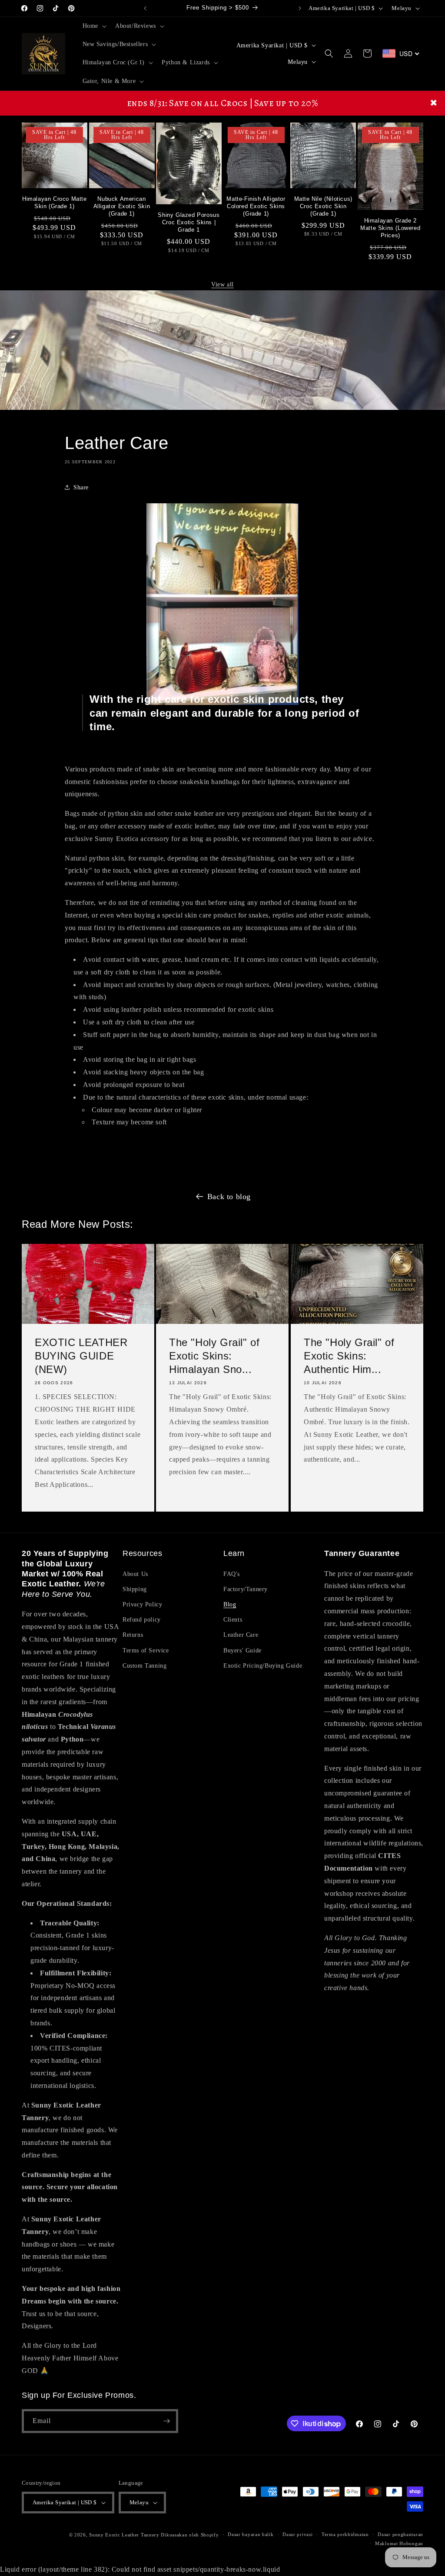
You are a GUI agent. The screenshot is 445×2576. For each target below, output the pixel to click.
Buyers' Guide (242, 1650)
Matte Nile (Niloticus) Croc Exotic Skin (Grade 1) (323, 206)
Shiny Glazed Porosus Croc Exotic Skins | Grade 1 (189, 222)
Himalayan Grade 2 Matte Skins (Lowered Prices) (390, 228)
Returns (133, 1635)
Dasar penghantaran (400, 2534)
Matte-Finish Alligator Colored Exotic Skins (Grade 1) (256, 206)
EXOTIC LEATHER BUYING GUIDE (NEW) (81, 1356)
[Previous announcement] (145, 8)
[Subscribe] (166, 2421)
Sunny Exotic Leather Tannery (124, 2535)
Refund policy (142, 1620)
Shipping (135, 1589)
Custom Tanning (144, 1666)
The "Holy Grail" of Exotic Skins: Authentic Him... (349, 1356)
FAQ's (232, 1574)
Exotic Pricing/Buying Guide (263, 1666)
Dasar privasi (297, 2534)
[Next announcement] (300, 8)
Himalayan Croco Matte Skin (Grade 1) (55, 203)
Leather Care (241, 1635)
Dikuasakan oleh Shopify (190, 2535)
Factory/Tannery (246, 1589)
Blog (230, 1604)
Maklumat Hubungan (399, 2543)
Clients (233, 1620)
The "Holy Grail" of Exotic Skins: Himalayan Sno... (214, 1356)
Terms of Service (146, 1650)
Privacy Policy (142, 1604)
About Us (135, 1574)
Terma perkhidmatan (345, 2534)
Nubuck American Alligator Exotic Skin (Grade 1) (122, 206)
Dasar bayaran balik (251, 2534)
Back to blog (229, 1197)
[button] (94, 26)
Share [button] (81, 487)
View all (222, 284)
